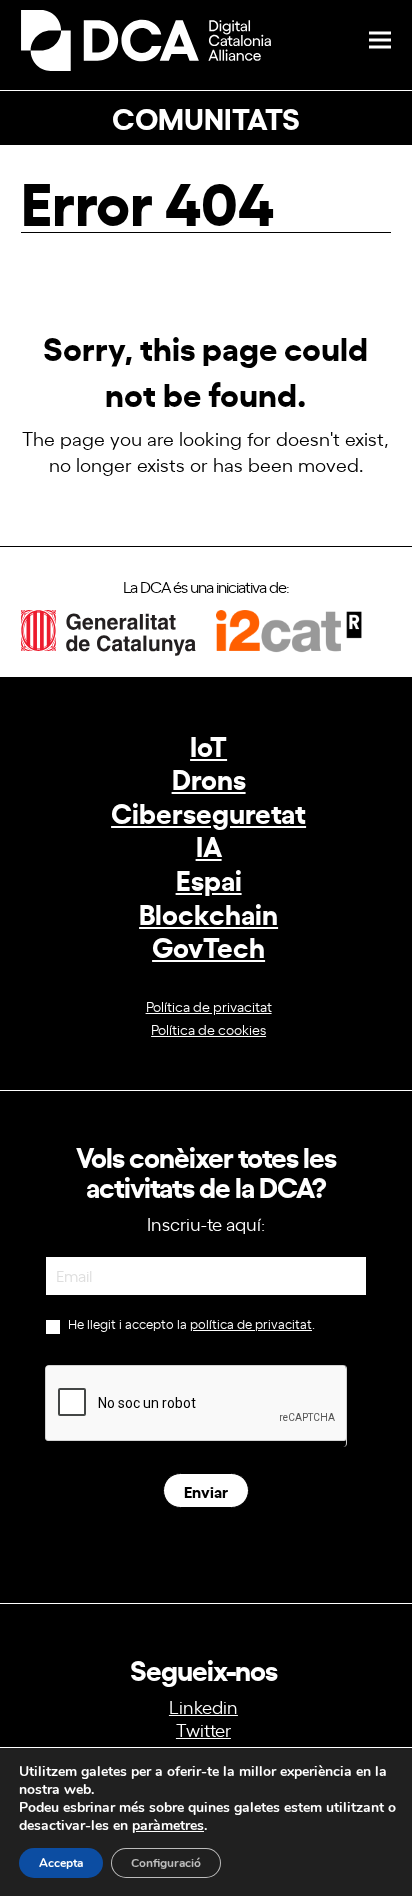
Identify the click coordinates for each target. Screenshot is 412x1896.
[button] (380, 40)
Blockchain (208, 912)
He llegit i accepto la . (190, 1324)
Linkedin (203, 1706)
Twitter (203, 1729)
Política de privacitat (209, 1005)
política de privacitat (251, 1323)
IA (209, 844)
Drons (209, 777)
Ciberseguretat (208, 811)
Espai (209, 878)
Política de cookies (208, 1028)
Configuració (166, 1863)
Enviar (206, 1490)
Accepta (61, 1863)
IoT (208, 744)
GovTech (208, 945)
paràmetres (168, 1826)
